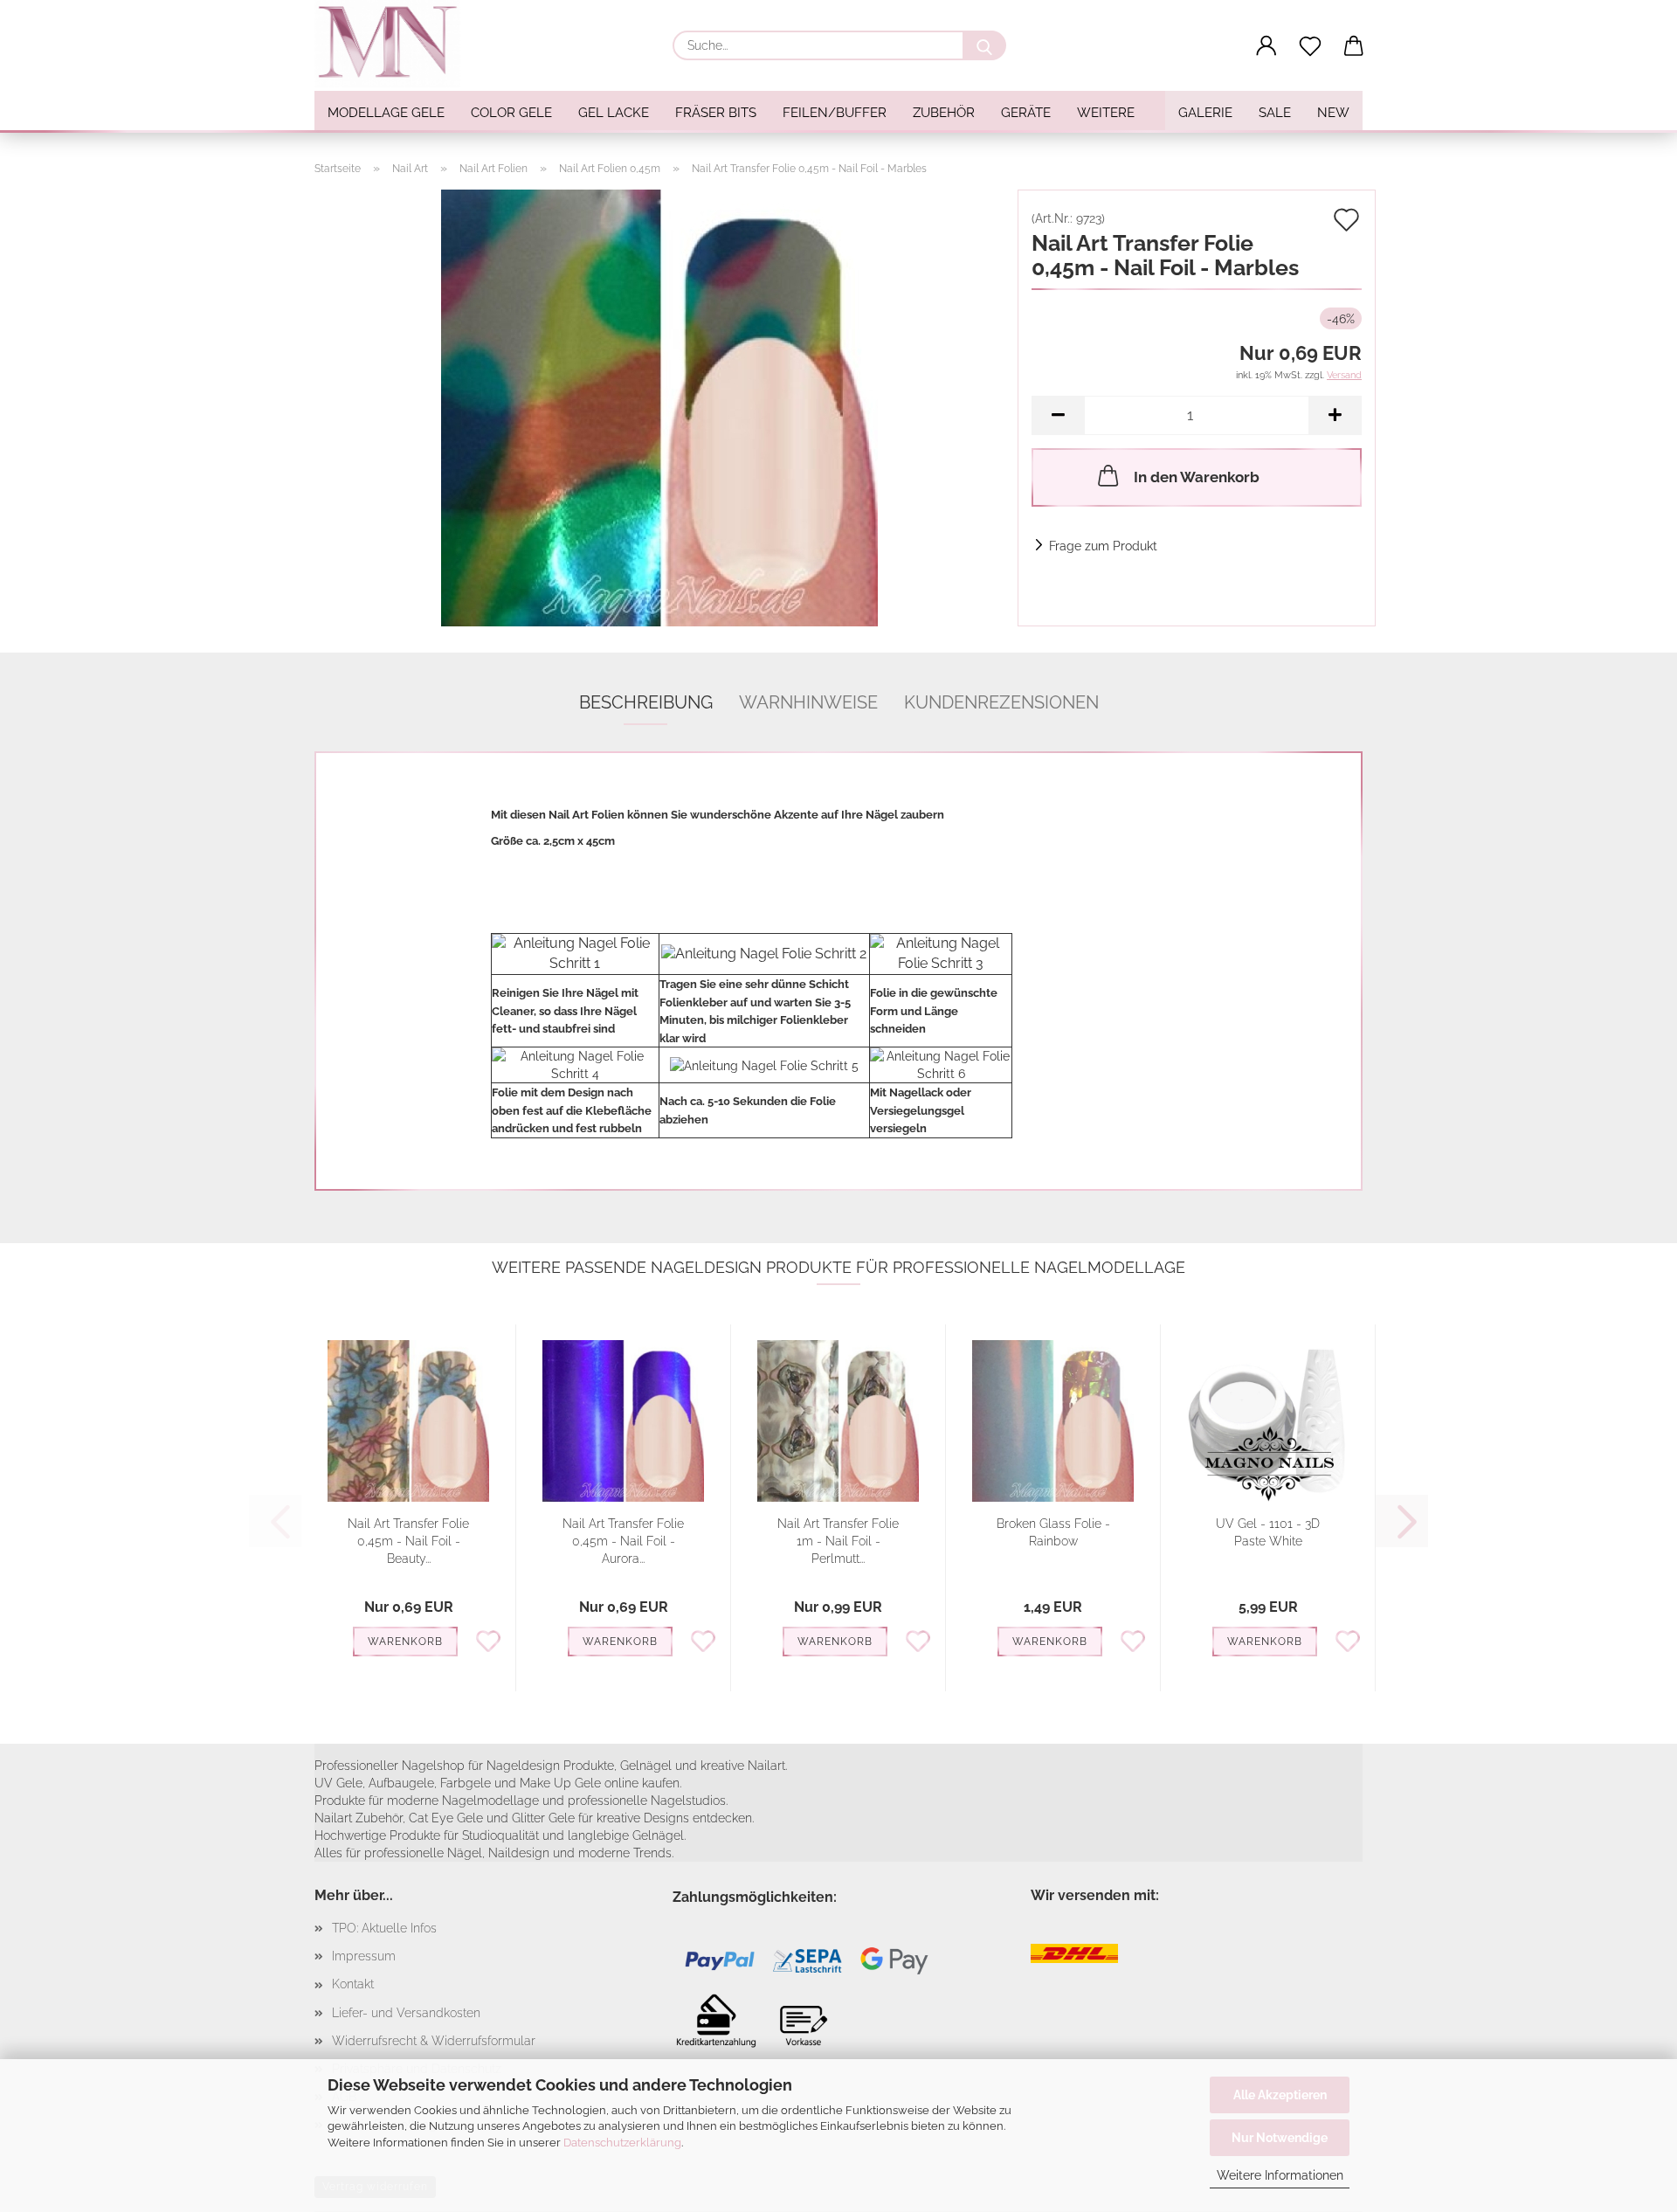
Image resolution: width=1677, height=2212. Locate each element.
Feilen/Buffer (835, 113)
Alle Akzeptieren (1280, 2095)
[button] (1266, 46)
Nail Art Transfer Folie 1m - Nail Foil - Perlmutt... (838, 1541)
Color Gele (511, 113)
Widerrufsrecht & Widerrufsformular (434, 2041)
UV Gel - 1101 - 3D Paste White (1268, 1532)
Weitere (1106, 113)
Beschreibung (646, 702)
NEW (1333, 113)
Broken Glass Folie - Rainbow (1053, 1532)
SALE (1275, 113)
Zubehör (944, 113)
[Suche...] (984, 45)
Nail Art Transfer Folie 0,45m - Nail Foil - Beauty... (408, 1541)
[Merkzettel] (1310, 46)
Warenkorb (405, 1642)
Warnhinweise (808, 702)
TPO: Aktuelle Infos (384, 1928)
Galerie (1205, 113)
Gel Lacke (614, 113)
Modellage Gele (386, 113)
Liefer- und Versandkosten (406, 2013)
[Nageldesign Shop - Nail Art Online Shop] (394, 44)
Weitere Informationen (1280, 2175)
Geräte (1026, 113)
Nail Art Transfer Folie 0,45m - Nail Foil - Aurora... (623, 1541)
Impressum (364, 1956)
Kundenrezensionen (1001, 702)
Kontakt (353, 1984)
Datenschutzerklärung (622, 2143)
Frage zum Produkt (1103, 546)
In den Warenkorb (1197, 477)
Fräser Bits (716, 113)
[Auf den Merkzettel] (488, 1640)
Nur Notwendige (1280, 2138)
